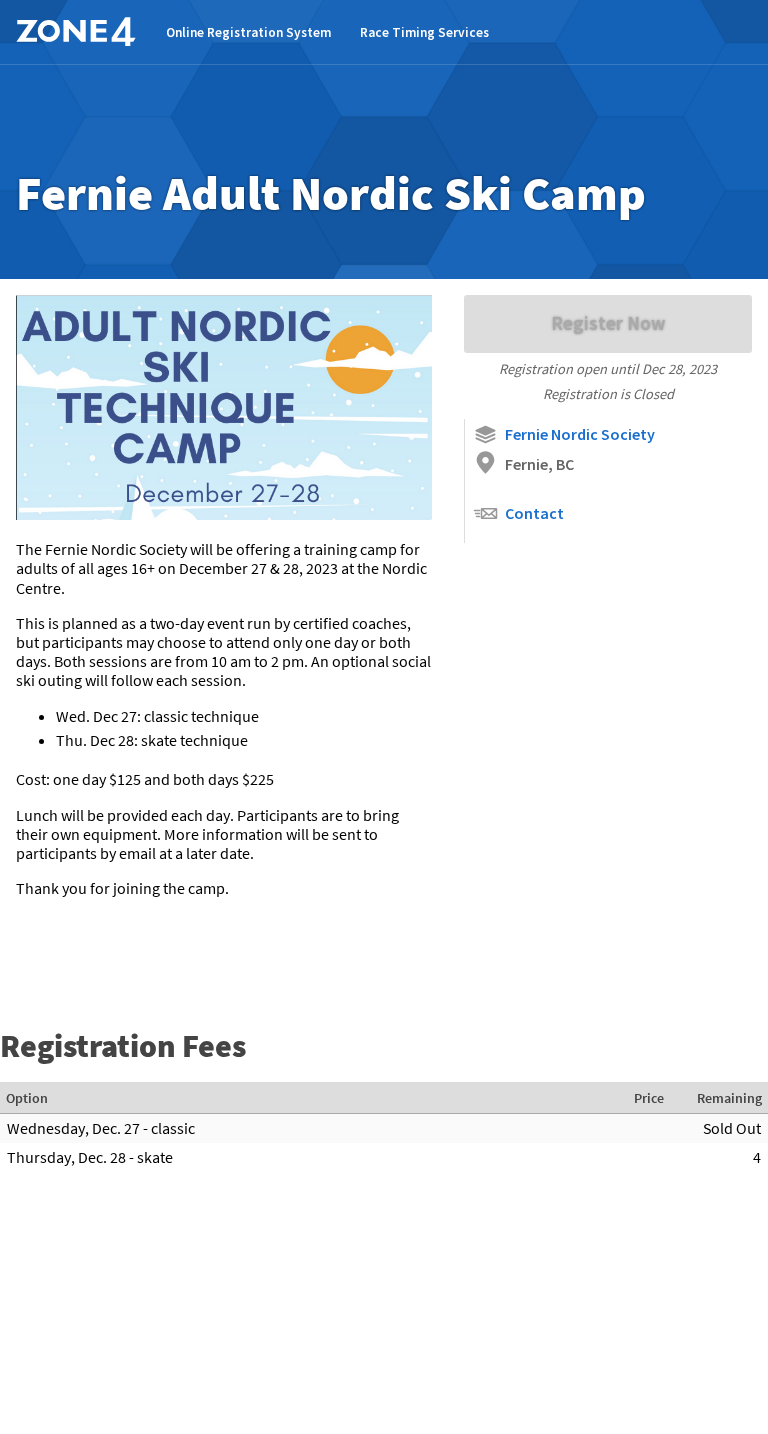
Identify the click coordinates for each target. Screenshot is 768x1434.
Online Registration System (248, 32)
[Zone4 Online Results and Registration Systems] (76, 32)
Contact (534, 513)
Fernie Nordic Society (580, 434)
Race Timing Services (424, 32)
